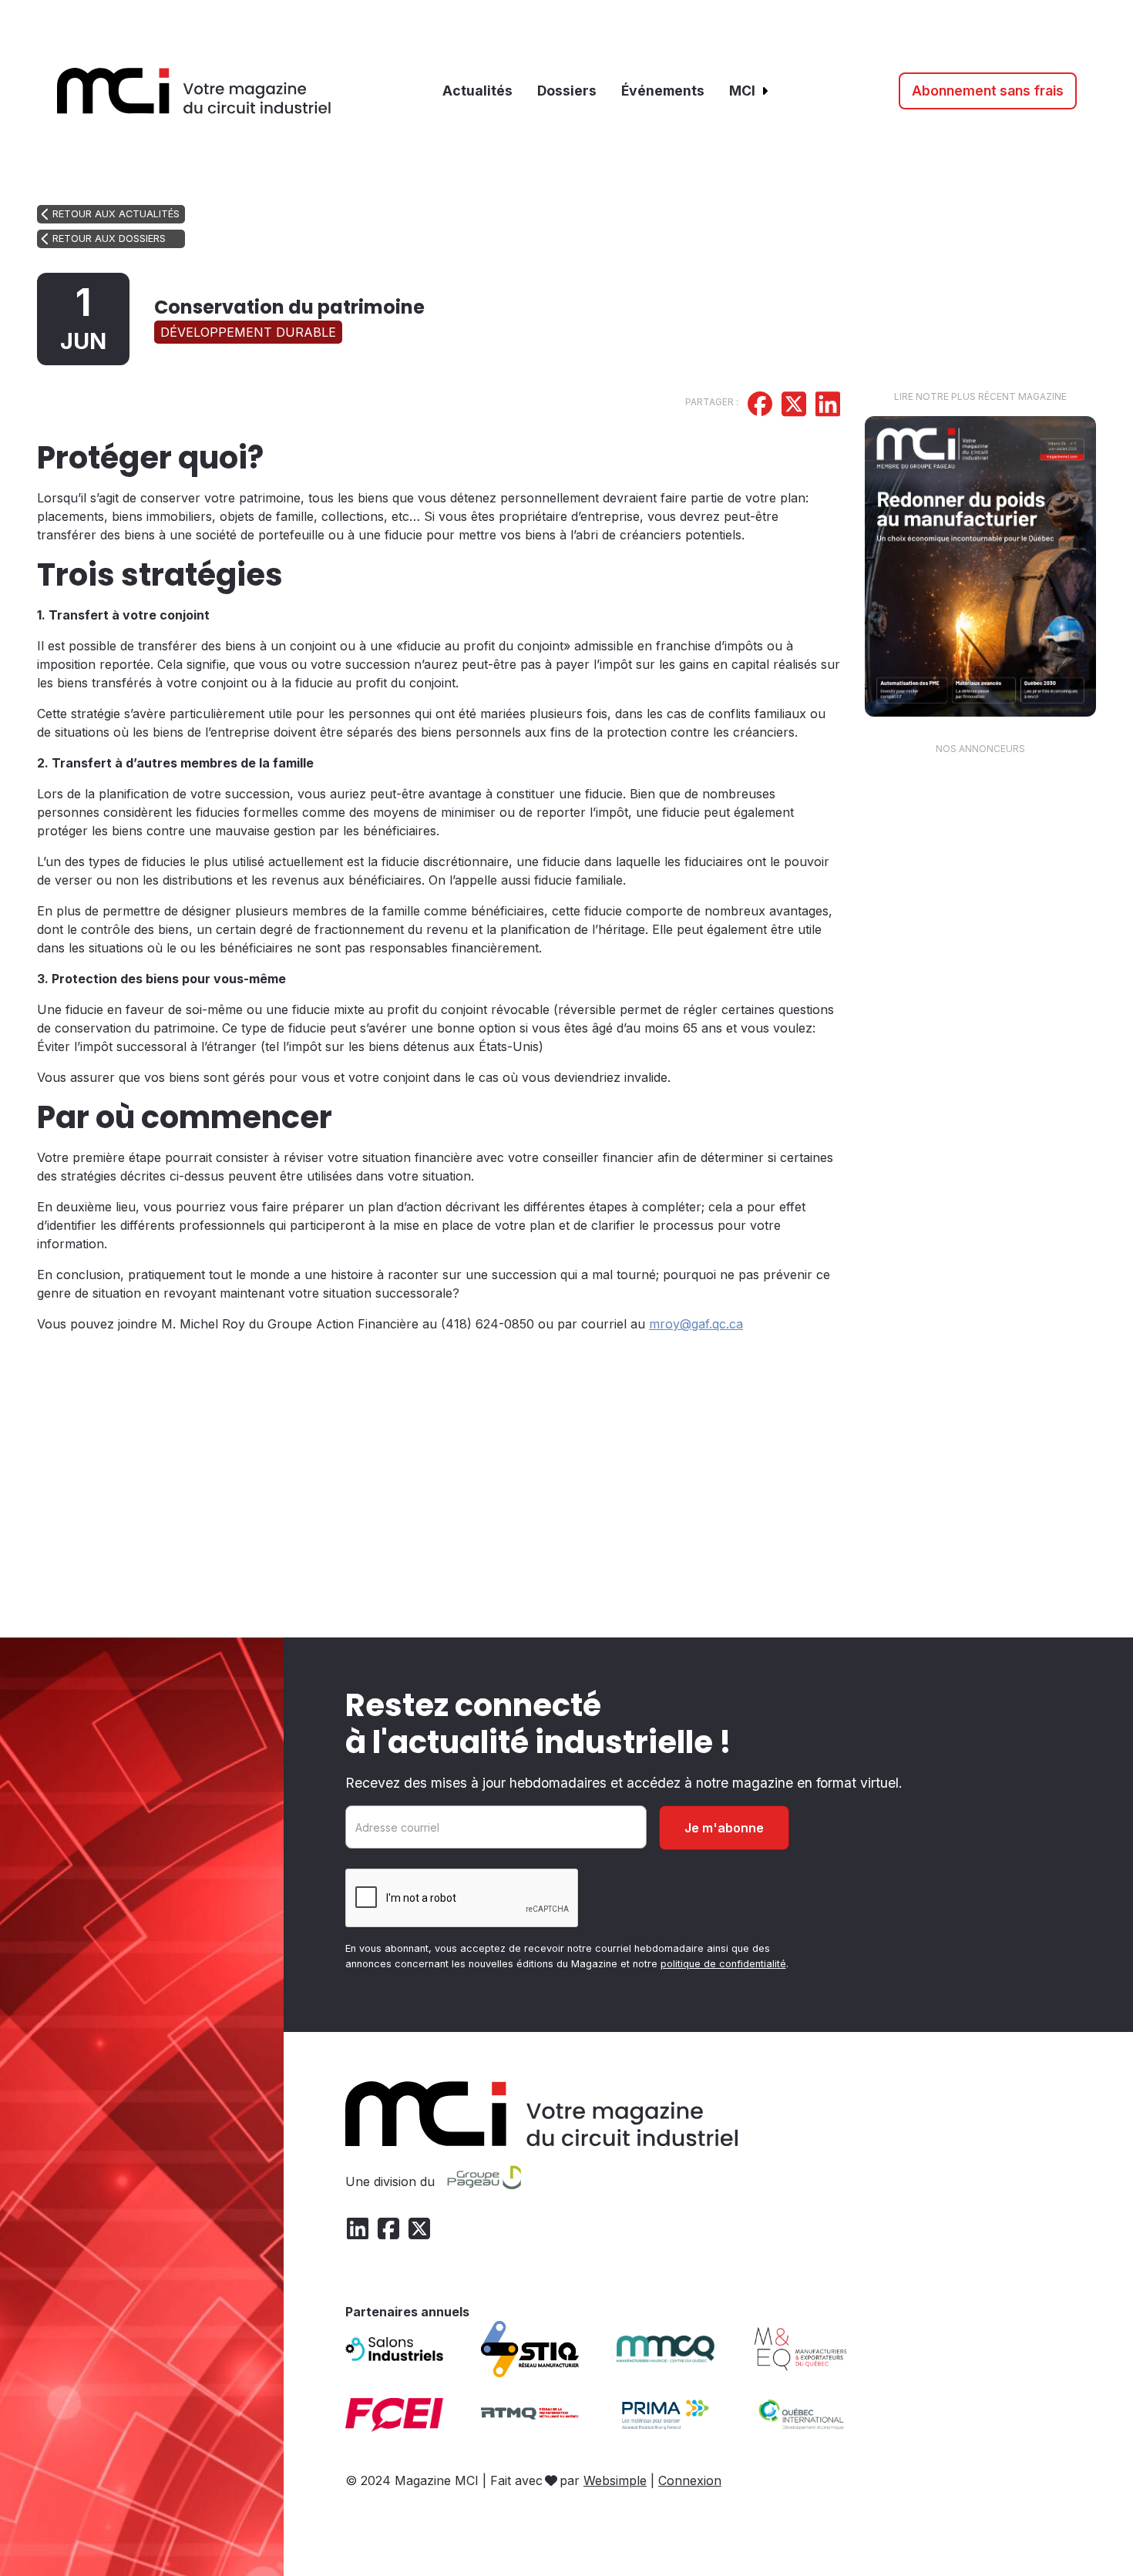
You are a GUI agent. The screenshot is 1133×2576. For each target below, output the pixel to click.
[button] (750, 91)
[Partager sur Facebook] (760, 406)
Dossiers (567, 91)
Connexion (690, 2480)
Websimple (615, 2480)
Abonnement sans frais (988, 91)
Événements (663, 91)
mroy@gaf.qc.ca (696, 1324)
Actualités (477, 91)
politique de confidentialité (723, 1964)
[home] (194, 91)
